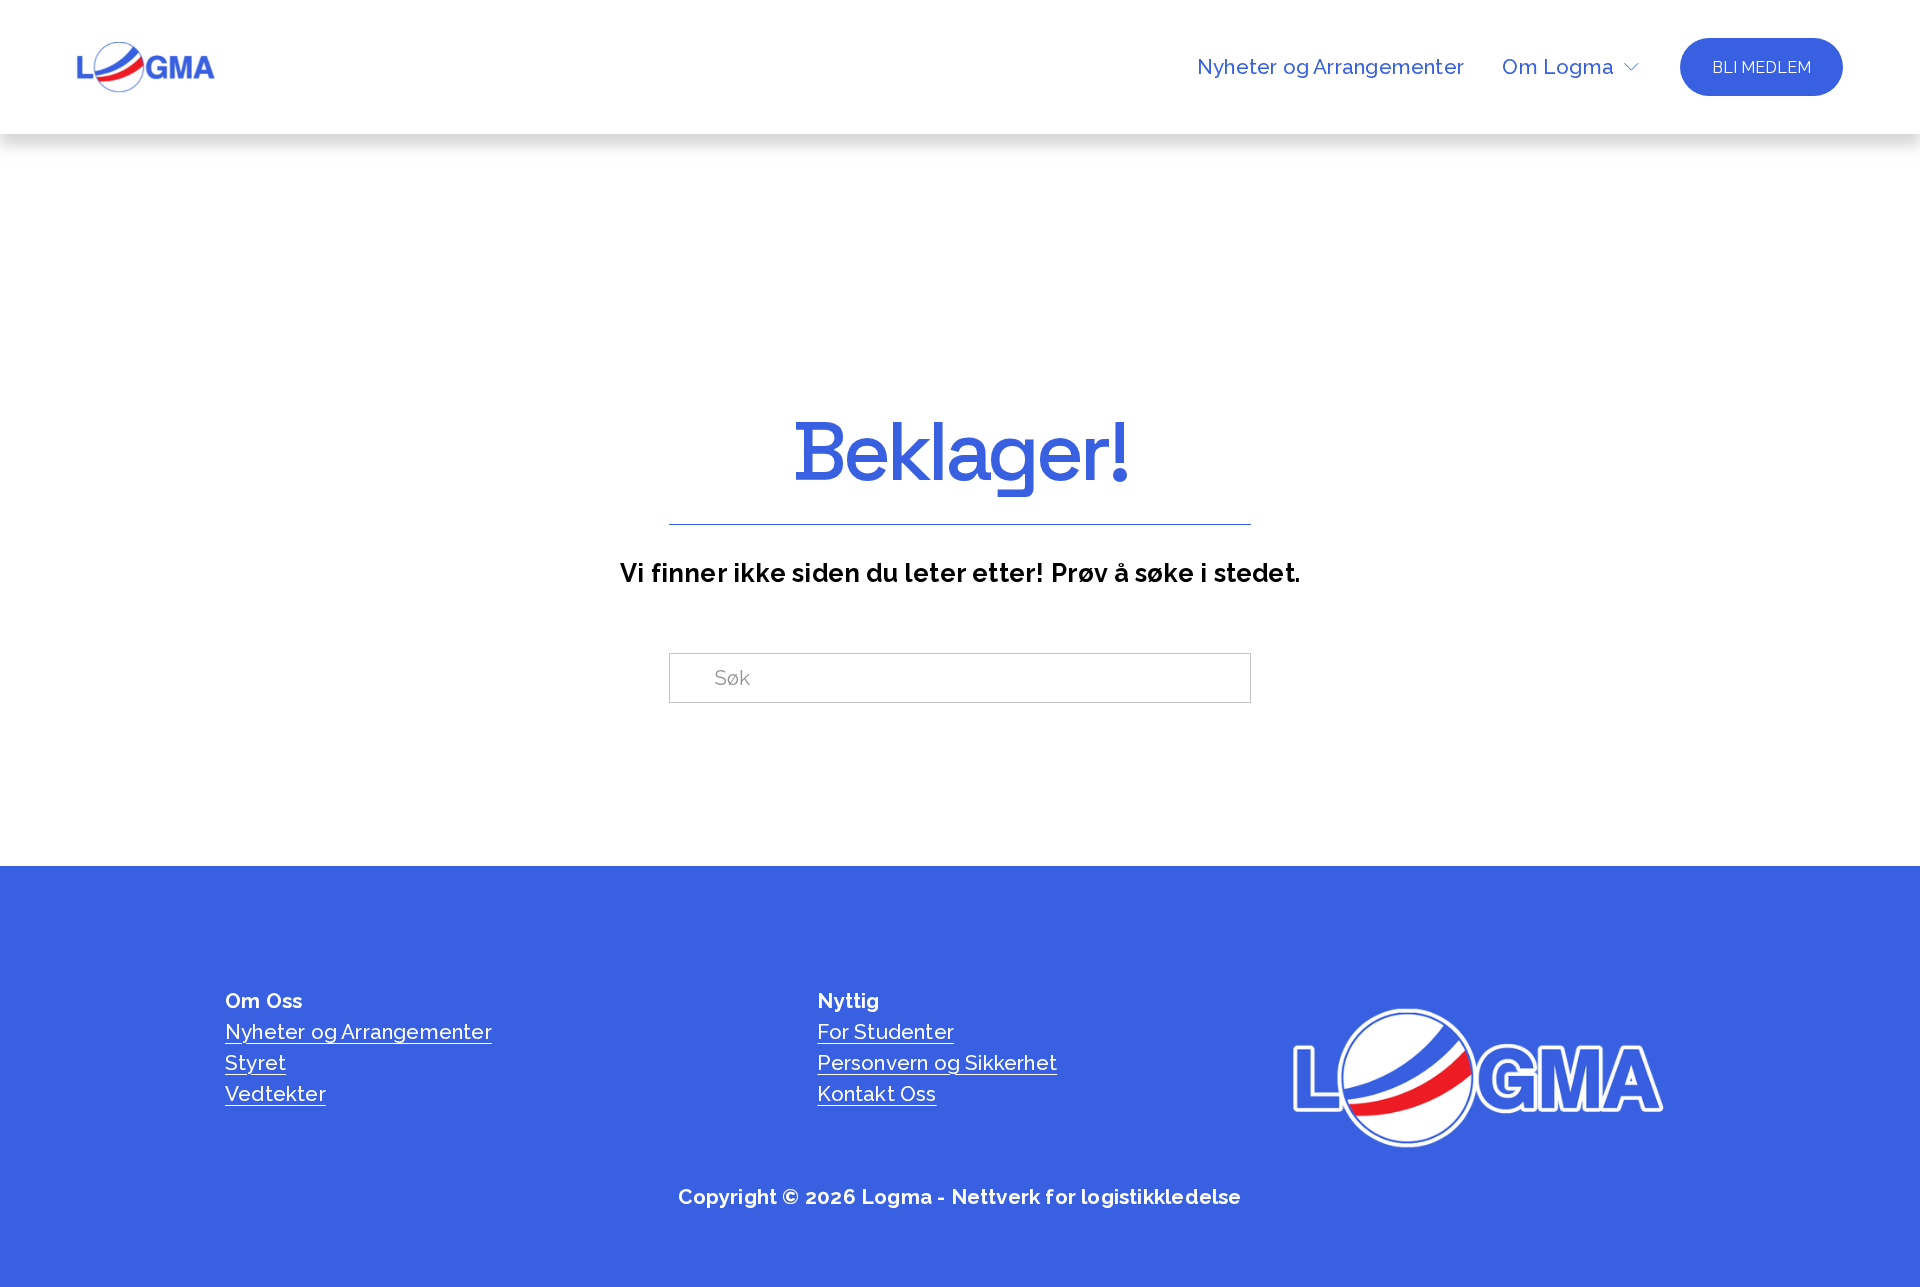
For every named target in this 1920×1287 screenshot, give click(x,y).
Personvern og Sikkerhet (937, 1063)
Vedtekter (275, 1094)
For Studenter (885, 1032)
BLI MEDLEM (1761, 67)
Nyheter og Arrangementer (1330, 67)
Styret (255, 1063)
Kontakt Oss (876, 1094)
